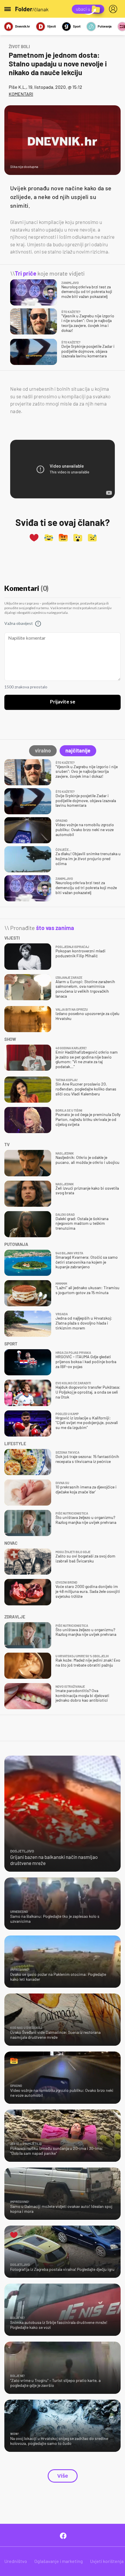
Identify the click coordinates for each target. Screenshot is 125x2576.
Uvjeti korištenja (107, 2561)
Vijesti (51, 26)
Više (63, 2476)
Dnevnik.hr (23, 26)
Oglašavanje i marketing (59, 2561)
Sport (77, 26)
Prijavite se (63, 702)
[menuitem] (114, 9)
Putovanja (105, 26)
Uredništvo (16, 2561)
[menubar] (114, 9)
